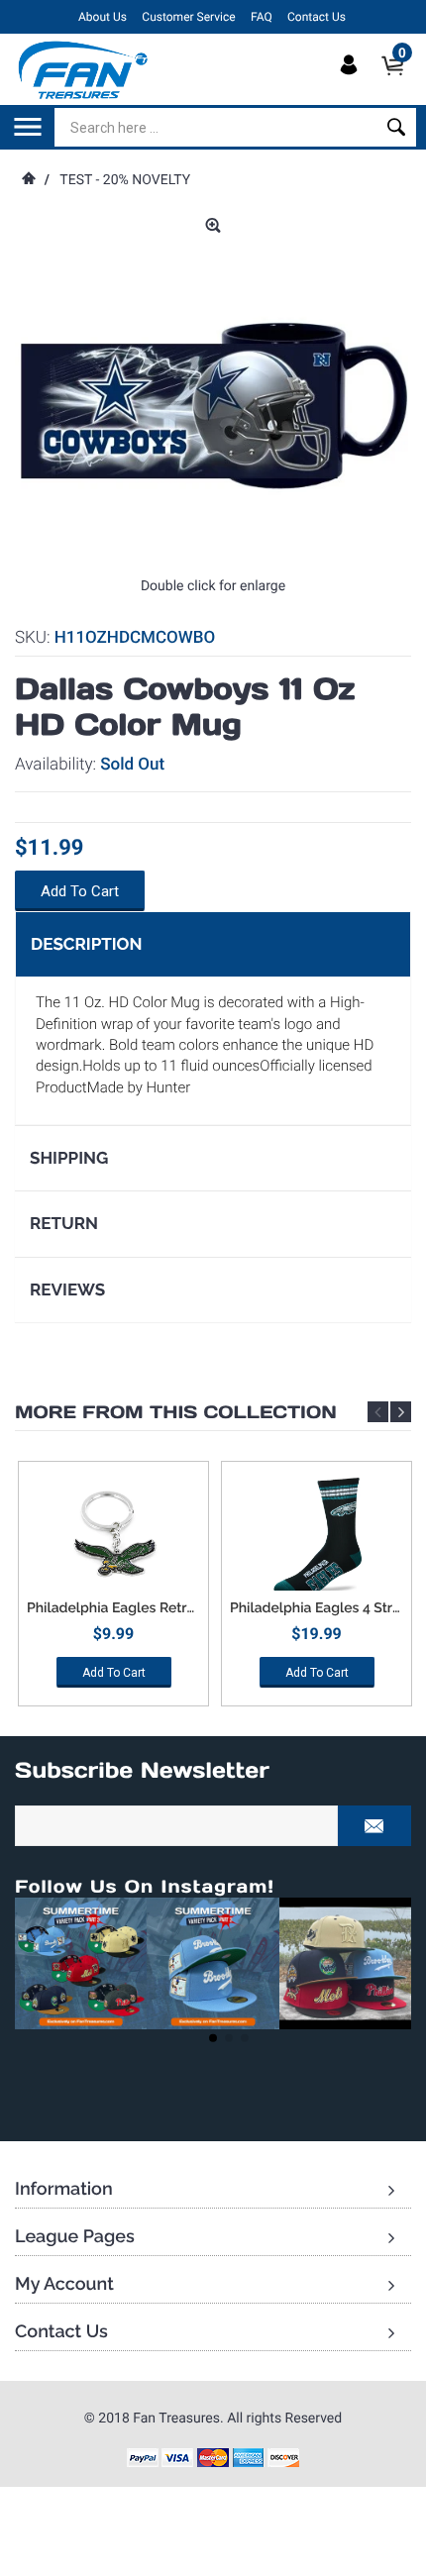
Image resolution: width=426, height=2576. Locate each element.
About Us (103, 17)
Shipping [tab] (69, 1158)
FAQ (262, 17)
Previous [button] (378, 1412)
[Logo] (84, 69)
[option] (113, 1591)
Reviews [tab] (67, 1289)
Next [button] (401, 1412)
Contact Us (317, 17)
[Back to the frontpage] (28, 180)
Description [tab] (86, 944)
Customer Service (188, 17)
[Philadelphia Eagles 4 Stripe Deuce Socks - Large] (317, 1536)
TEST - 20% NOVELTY (125, 180)
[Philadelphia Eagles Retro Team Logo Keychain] (113, 1536)
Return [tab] (64, 1223)
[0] (399, 82)
